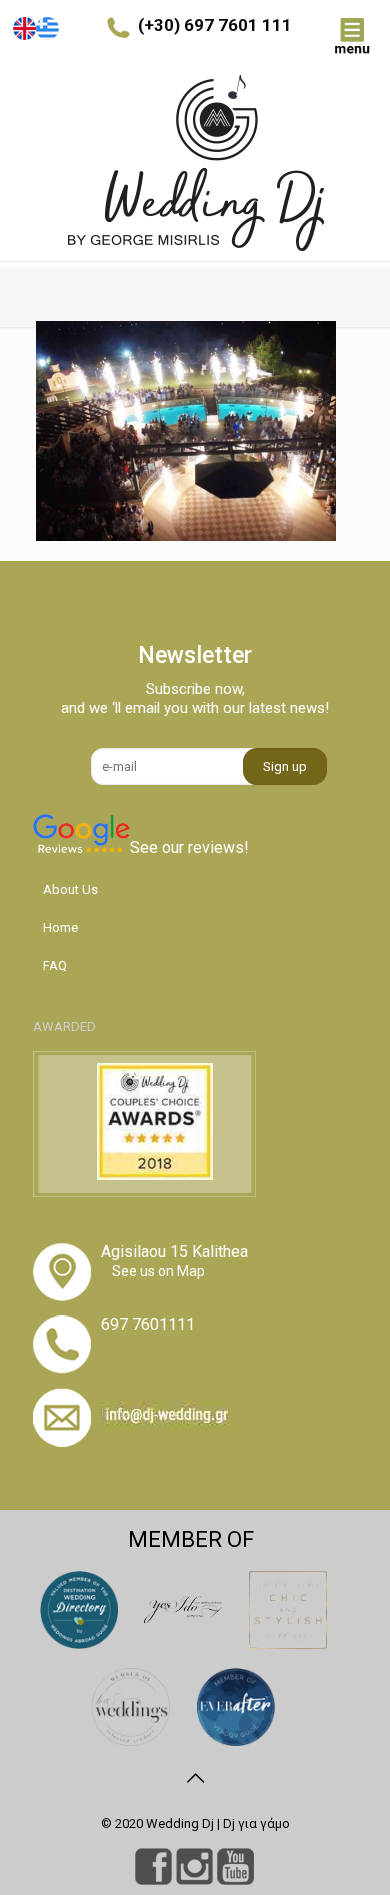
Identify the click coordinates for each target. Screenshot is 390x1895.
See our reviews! (189, 847)
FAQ (55, 965)
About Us (70, 889)
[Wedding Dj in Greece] (195, 163)
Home (60, 927)
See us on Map (158, 1271)
